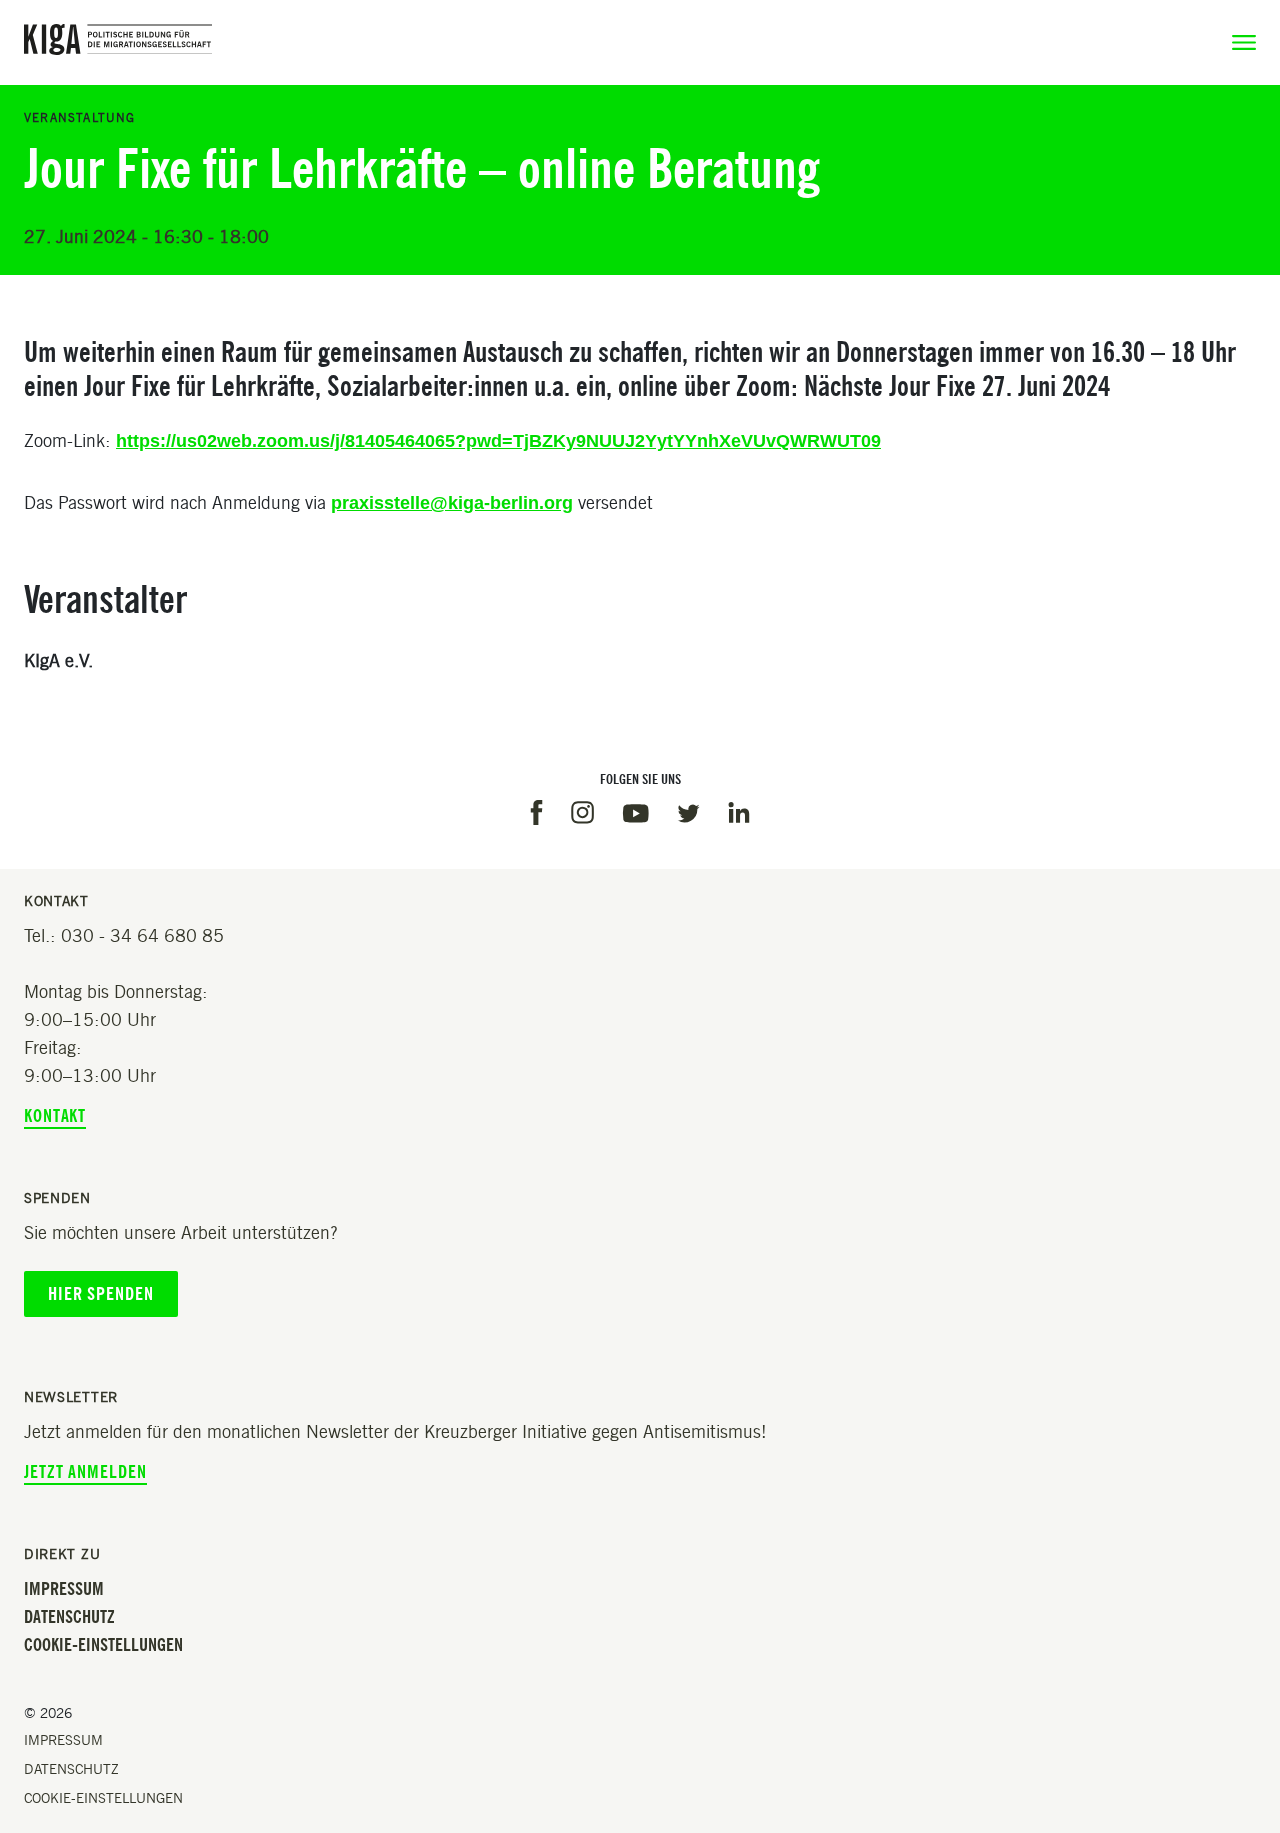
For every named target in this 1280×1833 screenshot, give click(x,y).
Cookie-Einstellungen (103, 1645)
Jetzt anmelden (85, 1472)
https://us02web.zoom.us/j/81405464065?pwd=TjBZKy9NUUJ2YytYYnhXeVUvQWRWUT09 (498, 441)
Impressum (64, 1589)
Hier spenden (101, 1294)
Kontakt (55, 1116)
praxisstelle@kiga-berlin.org (452, 503)
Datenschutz (69, 1617)
